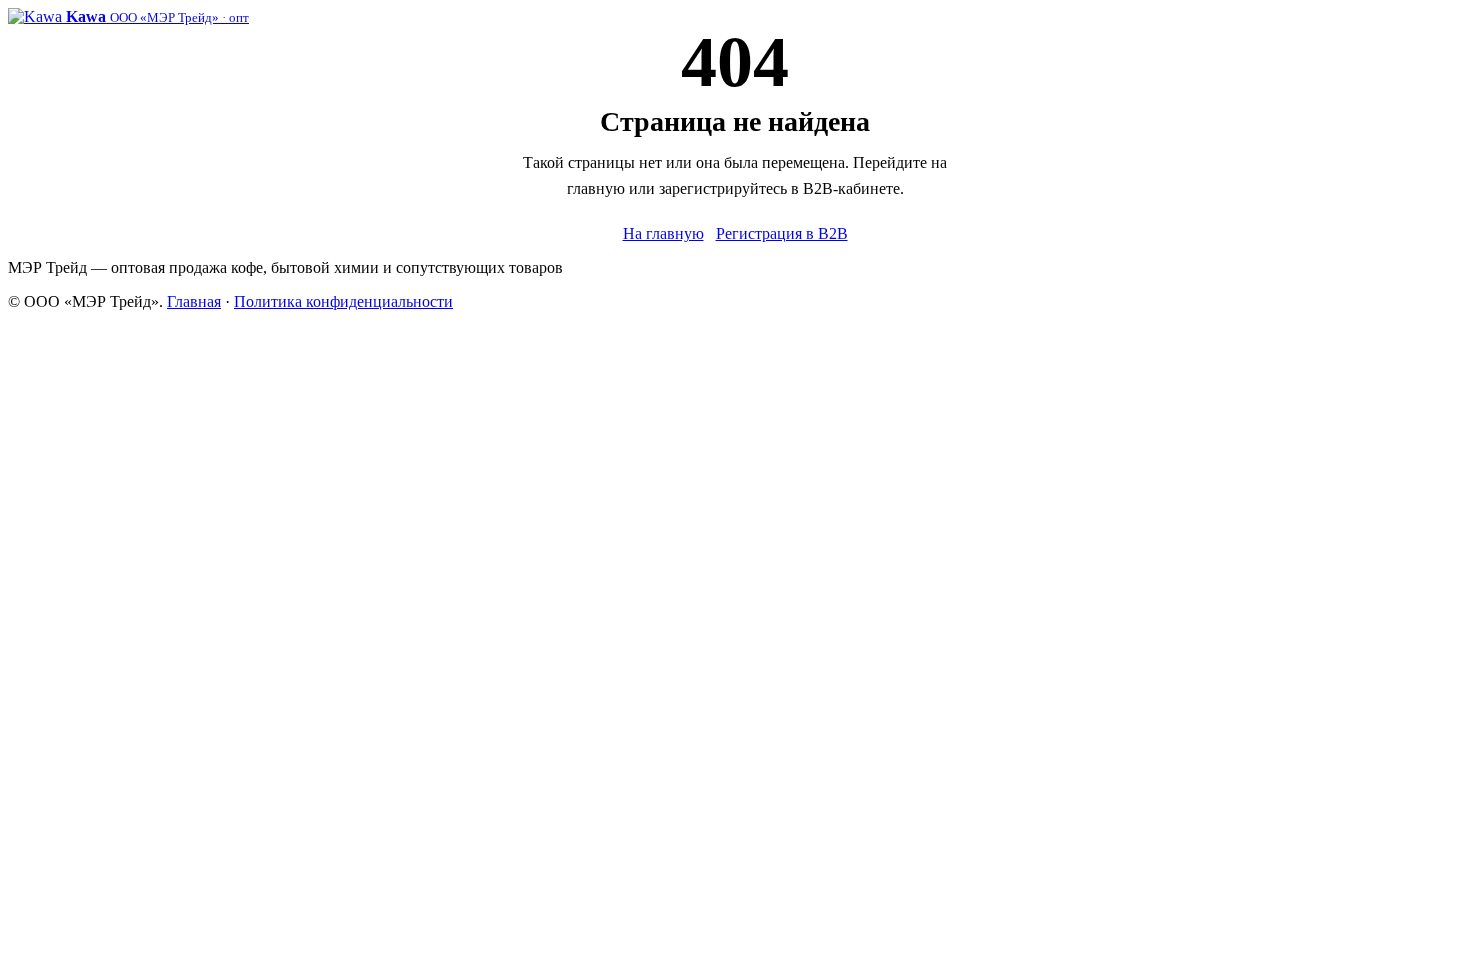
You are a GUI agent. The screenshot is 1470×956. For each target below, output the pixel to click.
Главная (194, 301)
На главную (663, 233)
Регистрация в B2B (782, 233)
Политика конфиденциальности (343, 301)
